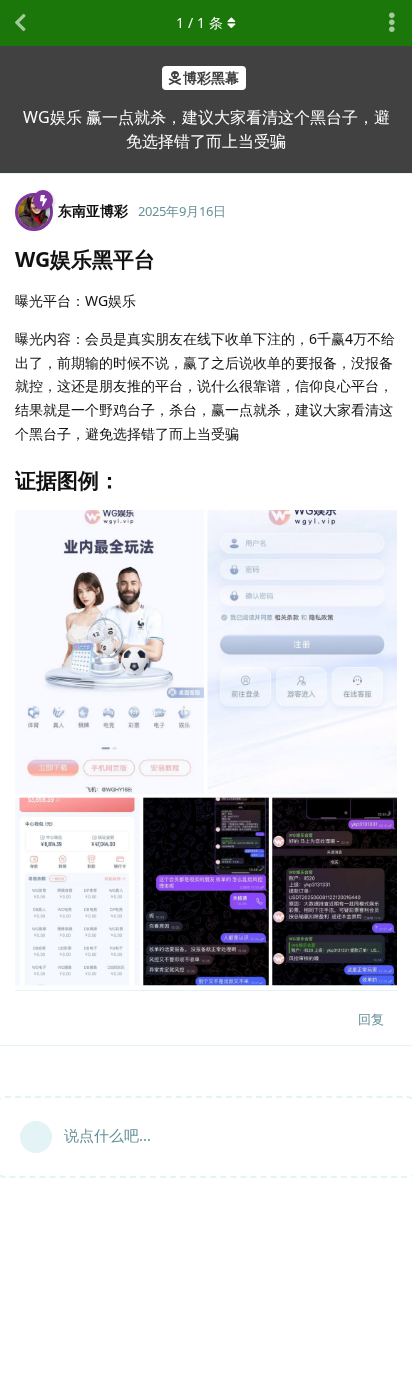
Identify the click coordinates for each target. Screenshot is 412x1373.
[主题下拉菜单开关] (392, 23)
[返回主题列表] (20, 23)
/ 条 (199, 22)
